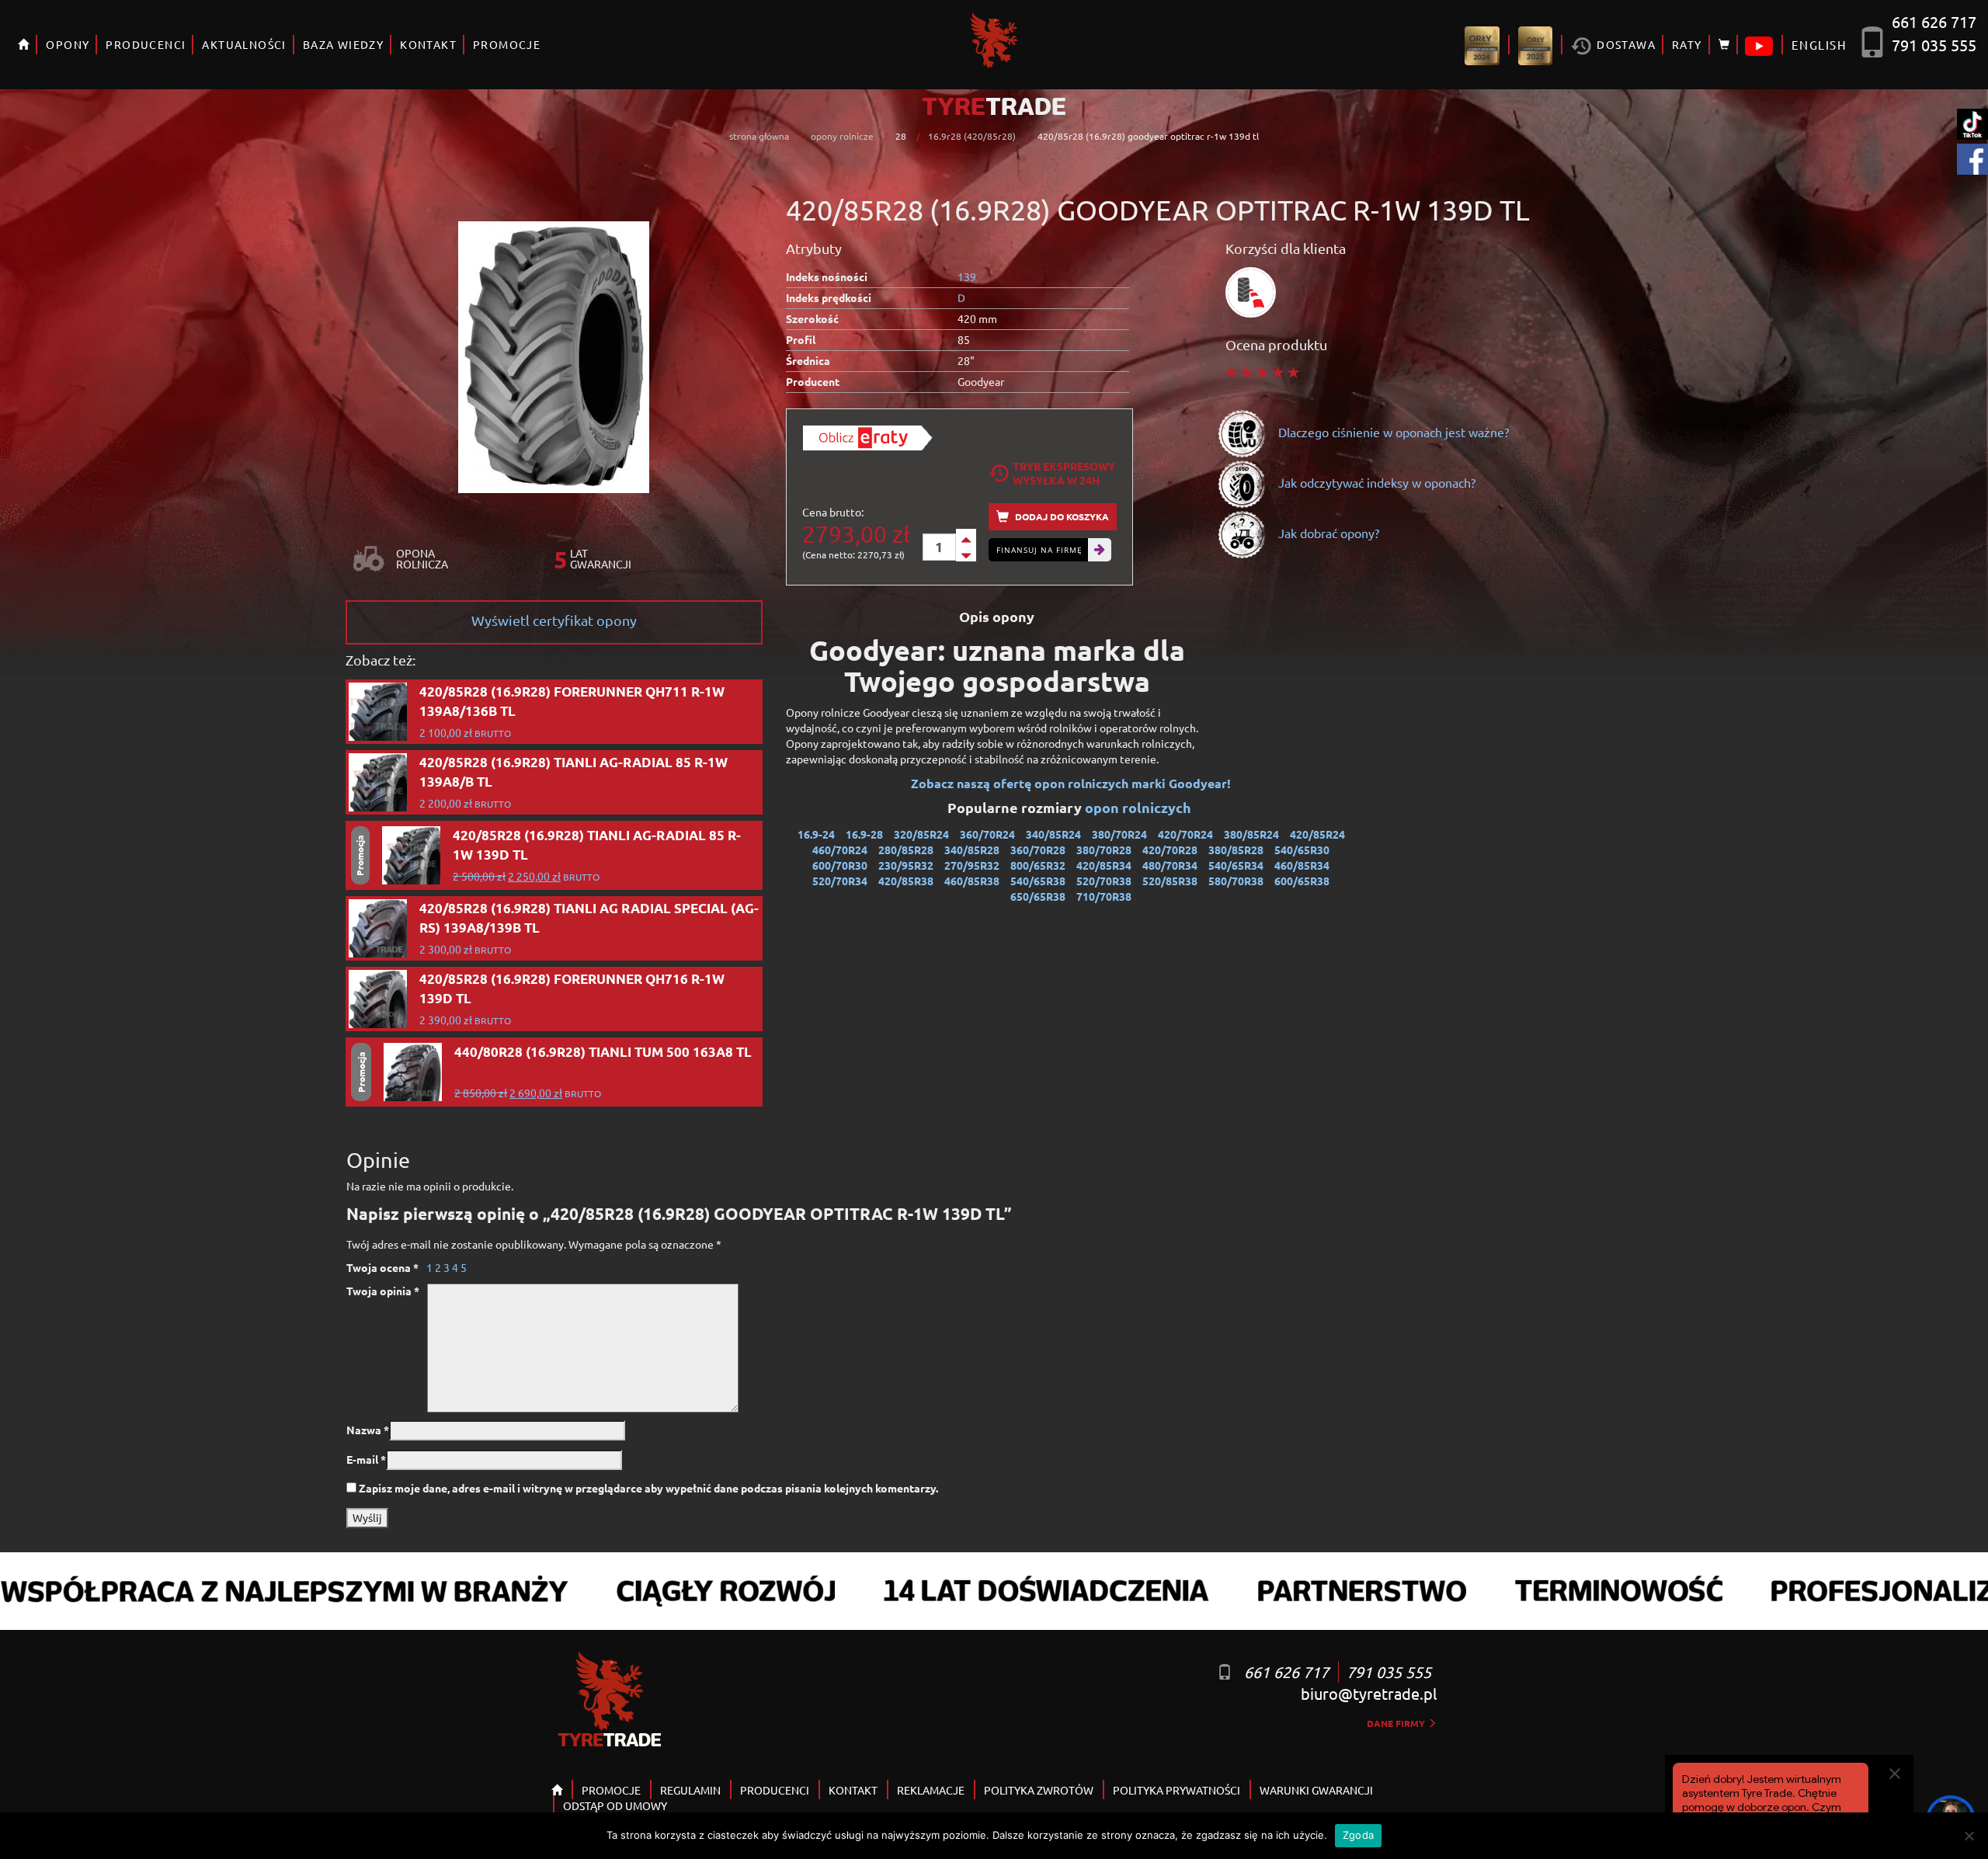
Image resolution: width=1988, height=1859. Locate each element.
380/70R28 (1104, 850)
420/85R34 (1104, 865)
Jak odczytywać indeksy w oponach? (1375, 482)
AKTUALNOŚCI (244, 44)
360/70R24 (987, 834)
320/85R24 (921, 834)
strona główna (759, 136)
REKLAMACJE (931, 1790)
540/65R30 (1302, 850)
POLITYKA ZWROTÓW (1039, 1790)
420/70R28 (1170, 850)
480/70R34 (1170, 865)
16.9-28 (864, 834)
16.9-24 (816, 834)
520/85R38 (1170, 881)
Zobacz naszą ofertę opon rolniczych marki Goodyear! (1071, 783)
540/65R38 (1038, 881)
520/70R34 (840, 881)
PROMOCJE (507, 44)
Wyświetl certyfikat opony (554, 620)
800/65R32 (1038, 865)
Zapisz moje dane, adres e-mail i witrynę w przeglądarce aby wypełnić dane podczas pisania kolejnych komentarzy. (648, 1488)
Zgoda (1358, 1835)
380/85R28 (1236, 850)
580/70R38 (1236, 881)
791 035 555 (1934, 45)
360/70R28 (1038, 850)
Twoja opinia (383, 1291)
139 (967, 276)
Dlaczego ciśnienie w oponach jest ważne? (1392, 432)
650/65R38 (1038, 896)
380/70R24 (1119, 834)
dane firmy (1397, 1723)
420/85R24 (1317, 834)
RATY (1687, 44)
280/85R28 (906, 850)
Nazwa (368, 1430)
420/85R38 (906, 881)
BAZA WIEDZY (343, 44)
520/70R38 (1104, 881)
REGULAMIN (690, 1790)
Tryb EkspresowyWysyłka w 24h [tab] (1064, 473)
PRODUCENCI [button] (146, 44)
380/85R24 (1251, 834)
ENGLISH (1819, 45)
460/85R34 (1302, 865)
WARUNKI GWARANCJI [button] (1316, 1790)
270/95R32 (972, 865)
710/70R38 (1104, 896)
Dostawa (1625, 44)
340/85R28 (972, 850)
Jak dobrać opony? (1327, 533)
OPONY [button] (68, 44)
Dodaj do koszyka (1061, 516)
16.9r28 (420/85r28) (972, 136)
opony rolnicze (842, 136)
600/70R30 (840, 865)
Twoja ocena (382, 1267)
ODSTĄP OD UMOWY (615, 1805)
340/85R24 (1053, 834)
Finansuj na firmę (1039, 550)
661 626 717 (1934, 21)
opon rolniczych (1140, 807)
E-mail (366, 1459)
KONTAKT (428, 44)
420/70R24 (1185, 834)
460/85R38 (972, 881)
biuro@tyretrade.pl (1369, 1693)
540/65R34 (1236, 865)
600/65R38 (1302, 881)
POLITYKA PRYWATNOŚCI (1176, 1790)
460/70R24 (840, 850)
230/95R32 (906, 865)
